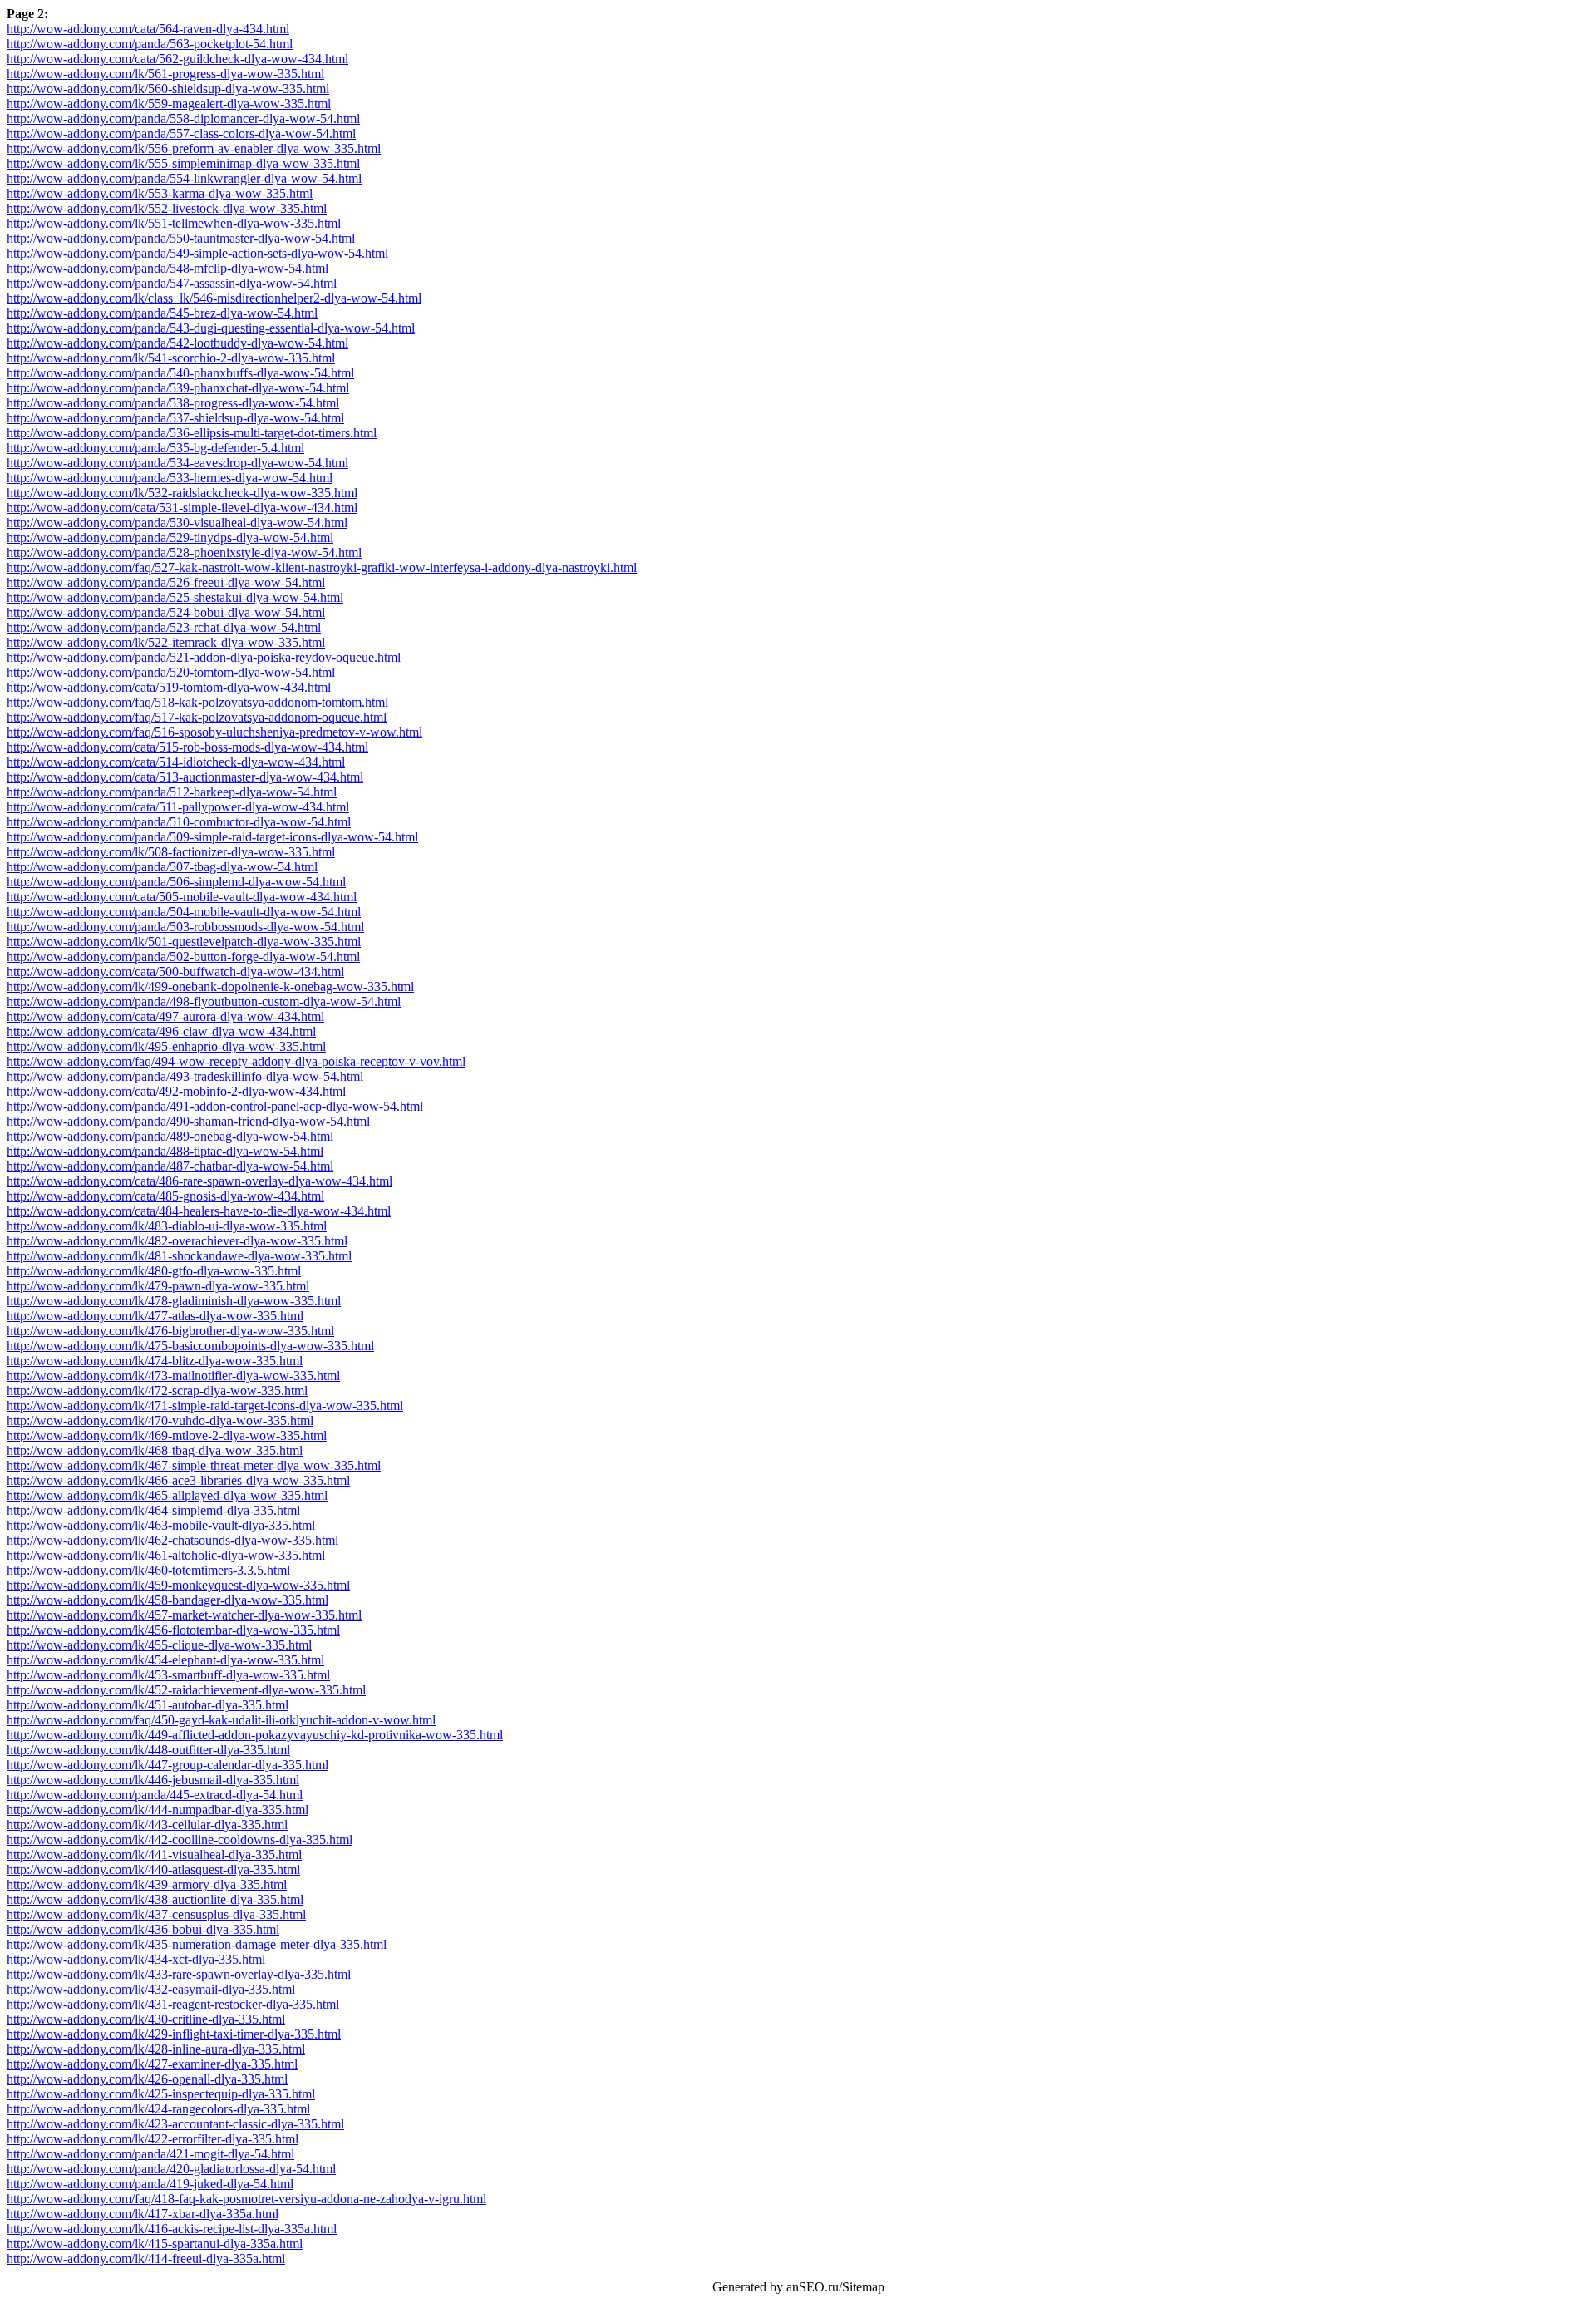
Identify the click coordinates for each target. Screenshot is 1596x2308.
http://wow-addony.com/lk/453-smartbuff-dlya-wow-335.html (168, 1675)
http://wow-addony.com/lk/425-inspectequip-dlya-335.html (161, 2094)
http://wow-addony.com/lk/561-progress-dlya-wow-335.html (165, 74)
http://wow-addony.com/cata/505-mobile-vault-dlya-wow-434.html (182, 897)
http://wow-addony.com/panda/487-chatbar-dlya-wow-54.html (170, 1166)
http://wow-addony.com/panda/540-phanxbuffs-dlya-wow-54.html (180, 373)
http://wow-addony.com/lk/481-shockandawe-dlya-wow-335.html (179, 1256)
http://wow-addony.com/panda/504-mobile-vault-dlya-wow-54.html (184, 912)
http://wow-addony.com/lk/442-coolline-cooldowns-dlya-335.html (180, 1839)
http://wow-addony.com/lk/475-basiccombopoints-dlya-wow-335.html (190, 1346)
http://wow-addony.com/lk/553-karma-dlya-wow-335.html (160, 193)
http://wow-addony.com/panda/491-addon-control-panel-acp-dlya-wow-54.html (215, 1106)
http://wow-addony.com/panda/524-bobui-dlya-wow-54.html (166, 612)
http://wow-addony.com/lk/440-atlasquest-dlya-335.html (153, 1869)
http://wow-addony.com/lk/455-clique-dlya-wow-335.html (159, 1645)
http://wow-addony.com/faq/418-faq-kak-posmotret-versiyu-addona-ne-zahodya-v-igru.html (246, 2199)
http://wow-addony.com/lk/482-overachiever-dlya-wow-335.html (177, 1241)
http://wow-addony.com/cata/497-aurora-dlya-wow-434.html (165, 1016)
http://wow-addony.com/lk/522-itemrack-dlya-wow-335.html (166, 642)
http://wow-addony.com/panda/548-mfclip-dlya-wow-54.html (167, 268)
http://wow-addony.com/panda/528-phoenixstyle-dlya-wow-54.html (184, 552)
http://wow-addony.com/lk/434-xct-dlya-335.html (136, 1959)
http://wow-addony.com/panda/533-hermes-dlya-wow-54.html (170, 478)
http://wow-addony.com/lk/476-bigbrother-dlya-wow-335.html (170, 1331)
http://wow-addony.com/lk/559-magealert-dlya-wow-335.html (169, 104)
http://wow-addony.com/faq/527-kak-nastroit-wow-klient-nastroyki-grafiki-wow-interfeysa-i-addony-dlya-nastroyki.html (322, 567)
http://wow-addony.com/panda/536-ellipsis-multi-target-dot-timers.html (192, 433)
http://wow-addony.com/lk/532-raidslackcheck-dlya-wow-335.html (182, 493)
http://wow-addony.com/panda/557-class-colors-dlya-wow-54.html (181, 133)
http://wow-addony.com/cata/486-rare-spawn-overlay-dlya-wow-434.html (199, 1181)
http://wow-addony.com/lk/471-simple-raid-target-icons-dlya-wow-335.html (205, 1406)
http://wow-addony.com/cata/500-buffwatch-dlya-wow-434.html (175, 972)
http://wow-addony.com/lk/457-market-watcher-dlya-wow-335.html (184, 1615)
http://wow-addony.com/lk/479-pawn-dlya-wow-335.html (158, 1286)
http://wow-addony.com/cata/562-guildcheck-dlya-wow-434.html (177, 59)
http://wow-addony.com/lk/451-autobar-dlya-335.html (148, 1705)
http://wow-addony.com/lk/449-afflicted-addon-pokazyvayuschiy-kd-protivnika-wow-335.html (255, 1735)
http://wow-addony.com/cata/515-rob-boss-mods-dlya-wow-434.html (187, 747)
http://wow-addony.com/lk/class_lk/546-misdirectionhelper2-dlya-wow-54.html (214, 298)
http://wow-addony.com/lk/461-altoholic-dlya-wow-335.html (166, 1555)
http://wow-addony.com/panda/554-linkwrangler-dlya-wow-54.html (184, 178)
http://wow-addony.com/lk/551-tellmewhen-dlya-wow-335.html (174, 223)
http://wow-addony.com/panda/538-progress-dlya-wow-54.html (173, 403)
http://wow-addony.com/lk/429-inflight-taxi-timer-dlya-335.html (174, 2034)
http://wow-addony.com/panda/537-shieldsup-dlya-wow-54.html (175, 418)
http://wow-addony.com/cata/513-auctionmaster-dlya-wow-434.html (185, 777)
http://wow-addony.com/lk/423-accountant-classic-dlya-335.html (175, 2124)
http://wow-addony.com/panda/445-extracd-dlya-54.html (155, 1795)
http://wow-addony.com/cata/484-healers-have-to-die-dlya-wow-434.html (199, 1211)
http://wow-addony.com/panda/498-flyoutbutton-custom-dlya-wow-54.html (204, 1001)
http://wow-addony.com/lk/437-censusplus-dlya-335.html (156, 1914)
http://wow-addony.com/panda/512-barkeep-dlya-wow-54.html (172, 792)
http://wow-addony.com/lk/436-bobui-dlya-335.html (143, 1929)
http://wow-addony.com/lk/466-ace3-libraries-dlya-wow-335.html (178, 1480)
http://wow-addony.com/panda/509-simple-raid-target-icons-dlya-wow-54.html (212, 837)
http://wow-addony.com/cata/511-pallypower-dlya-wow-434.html (178, 807)
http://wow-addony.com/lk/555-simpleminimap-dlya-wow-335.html (183, 163)
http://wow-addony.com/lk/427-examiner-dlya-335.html (152, 2064)
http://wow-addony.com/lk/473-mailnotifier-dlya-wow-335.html (173, 1376)
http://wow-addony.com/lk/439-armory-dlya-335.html (147, 1884)
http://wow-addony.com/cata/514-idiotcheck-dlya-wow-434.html (176, 762)
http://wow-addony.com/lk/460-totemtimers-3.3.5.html (148, 1570)
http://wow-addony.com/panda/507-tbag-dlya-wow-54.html (162, 867)
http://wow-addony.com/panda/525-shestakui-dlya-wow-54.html (175, 597)
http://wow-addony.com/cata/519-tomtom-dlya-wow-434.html (169, 687)
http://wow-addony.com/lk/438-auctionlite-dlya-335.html (155, 1899)
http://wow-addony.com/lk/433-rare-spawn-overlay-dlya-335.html (179, 1974)
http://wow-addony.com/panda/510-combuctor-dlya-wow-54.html (179, 822)
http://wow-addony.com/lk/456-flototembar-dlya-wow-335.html (173, 1630)
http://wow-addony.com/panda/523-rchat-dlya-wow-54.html (164, 627)
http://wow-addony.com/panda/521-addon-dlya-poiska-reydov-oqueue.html (204, 657)
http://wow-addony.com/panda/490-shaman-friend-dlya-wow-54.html (188, 1121)
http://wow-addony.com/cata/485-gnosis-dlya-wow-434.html (165, 1196)
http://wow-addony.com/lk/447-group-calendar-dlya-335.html (167, 1765)
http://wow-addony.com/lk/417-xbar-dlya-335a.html (143, 2214)
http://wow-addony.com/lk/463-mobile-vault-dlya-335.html (161, 1525)
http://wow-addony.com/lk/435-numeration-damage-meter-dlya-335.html (197, 1944)
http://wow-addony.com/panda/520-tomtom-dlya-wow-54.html (171, 672)
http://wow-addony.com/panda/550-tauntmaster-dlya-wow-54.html (181, 238)
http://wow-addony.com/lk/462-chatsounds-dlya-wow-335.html (172, 1540)
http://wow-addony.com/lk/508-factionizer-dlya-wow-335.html (171, 852)
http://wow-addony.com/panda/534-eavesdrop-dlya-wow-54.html (177, 463)
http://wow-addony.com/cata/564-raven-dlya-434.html (148, 29)
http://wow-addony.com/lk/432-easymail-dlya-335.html (151, 1989)
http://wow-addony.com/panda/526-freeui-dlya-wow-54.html (166, 582)
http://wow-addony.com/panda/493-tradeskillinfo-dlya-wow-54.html (185, 1076)
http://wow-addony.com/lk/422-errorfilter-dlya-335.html (153, 2139)
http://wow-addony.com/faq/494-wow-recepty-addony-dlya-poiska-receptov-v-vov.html (236, 1061)
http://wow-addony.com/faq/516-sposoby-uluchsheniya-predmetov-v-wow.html (214, 732)
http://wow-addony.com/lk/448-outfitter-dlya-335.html (148, 1750)
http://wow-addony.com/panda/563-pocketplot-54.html (150, 44)
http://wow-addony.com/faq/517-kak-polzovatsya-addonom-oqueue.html (197, 717)
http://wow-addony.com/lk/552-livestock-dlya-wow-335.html (167, 208)
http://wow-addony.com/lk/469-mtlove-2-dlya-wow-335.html (167, 1435)
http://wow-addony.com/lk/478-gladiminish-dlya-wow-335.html (174, 1301)
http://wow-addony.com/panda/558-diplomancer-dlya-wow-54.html (183, 118)
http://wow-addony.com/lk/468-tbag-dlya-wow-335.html (155, 1450)
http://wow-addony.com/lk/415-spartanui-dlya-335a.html (155, 2244)
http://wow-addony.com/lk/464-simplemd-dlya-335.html (153, 1510)
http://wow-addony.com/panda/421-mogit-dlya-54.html (150, 2154)
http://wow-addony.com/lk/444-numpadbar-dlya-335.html (158, 1810)
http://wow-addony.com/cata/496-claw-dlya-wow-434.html (161, 1031)
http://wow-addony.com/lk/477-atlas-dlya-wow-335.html (155, 1316)
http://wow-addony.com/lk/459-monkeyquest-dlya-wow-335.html (178, 1585)
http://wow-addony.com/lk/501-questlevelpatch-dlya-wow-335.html (184, 942)
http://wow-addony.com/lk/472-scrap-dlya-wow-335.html (157, 1391)
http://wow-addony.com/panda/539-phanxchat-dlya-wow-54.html (178, 388)
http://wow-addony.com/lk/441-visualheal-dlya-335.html (154, 1854)
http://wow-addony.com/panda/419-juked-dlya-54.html (150, 2184)
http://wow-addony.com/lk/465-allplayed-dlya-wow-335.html (167, 1495)
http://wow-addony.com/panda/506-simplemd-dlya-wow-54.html (176, 882)
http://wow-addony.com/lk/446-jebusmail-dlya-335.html (153, 1780)
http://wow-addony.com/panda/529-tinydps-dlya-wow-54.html (170, 538)
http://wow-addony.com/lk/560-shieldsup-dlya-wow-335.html (168, 89)
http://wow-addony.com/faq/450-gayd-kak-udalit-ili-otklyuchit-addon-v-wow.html (221, 1720)
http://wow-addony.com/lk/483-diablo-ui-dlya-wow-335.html (167, 1226)
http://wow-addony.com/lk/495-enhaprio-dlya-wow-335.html (166, 1046)
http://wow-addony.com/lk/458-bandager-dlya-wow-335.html (167, 1600)
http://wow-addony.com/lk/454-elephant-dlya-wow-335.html (165, 1660)
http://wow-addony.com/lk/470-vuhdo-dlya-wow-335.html (160, 1420)
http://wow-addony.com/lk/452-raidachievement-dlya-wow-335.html (186, 1690)
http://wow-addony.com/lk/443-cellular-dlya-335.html (147, 1825)
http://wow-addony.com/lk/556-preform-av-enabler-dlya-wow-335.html (194, 148)
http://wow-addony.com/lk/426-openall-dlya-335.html (147, 2079)
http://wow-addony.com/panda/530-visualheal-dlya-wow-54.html (177, 523)
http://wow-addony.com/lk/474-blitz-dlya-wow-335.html (155, 1361)
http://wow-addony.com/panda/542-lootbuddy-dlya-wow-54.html (177, 343)
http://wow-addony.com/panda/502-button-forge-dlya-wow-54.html (183, 957)
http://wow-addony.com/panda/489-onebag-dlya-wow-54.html (170, 1136)
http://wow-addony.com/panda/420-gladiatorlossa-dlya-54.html (171, 2169)
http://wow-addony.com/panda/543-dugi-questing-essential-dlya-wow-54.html (211, 328)
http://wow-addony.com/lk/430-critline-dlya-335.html (146, 2019)
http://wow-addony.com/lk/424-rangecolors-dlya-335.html (158, 2109)
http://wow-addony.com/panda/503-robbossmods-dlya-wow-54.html (185, 927)
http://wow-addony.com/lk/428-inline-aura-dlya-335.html (156, 2049)
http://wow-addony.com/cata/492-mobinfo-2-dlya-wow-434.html (176, 1091)
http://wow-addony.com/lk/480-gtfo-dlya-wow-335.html (154, 1271)
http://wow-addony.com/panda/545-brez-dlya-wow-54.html (162, 313)
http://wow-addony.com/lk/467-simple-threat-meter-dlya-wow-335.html (194, 1465)
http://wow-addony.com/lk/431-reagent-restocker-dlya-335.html (173, 2004)
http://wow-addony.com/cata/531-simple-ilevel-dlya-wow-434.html (182, 508)
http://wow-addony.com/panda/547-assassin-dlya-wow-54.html (172, 283)
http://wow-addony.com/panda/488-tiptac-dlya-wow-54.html (165, 1151)
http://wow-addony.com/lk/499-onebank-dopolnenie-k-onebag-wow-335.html (210, 986)
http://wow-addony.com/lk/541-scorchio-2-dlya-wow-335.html (171, 358)
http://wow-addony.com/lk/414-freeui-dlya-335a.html (146, 2259)
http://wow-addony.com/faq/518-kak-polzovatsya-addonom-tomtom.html (197, 702)
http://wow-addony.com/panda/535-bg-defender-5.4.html (155, 448)
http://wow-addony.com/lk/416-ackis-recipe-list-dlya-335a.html (172, 2229)
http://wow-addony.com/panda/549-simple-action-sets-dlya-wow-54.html (197, 253)
